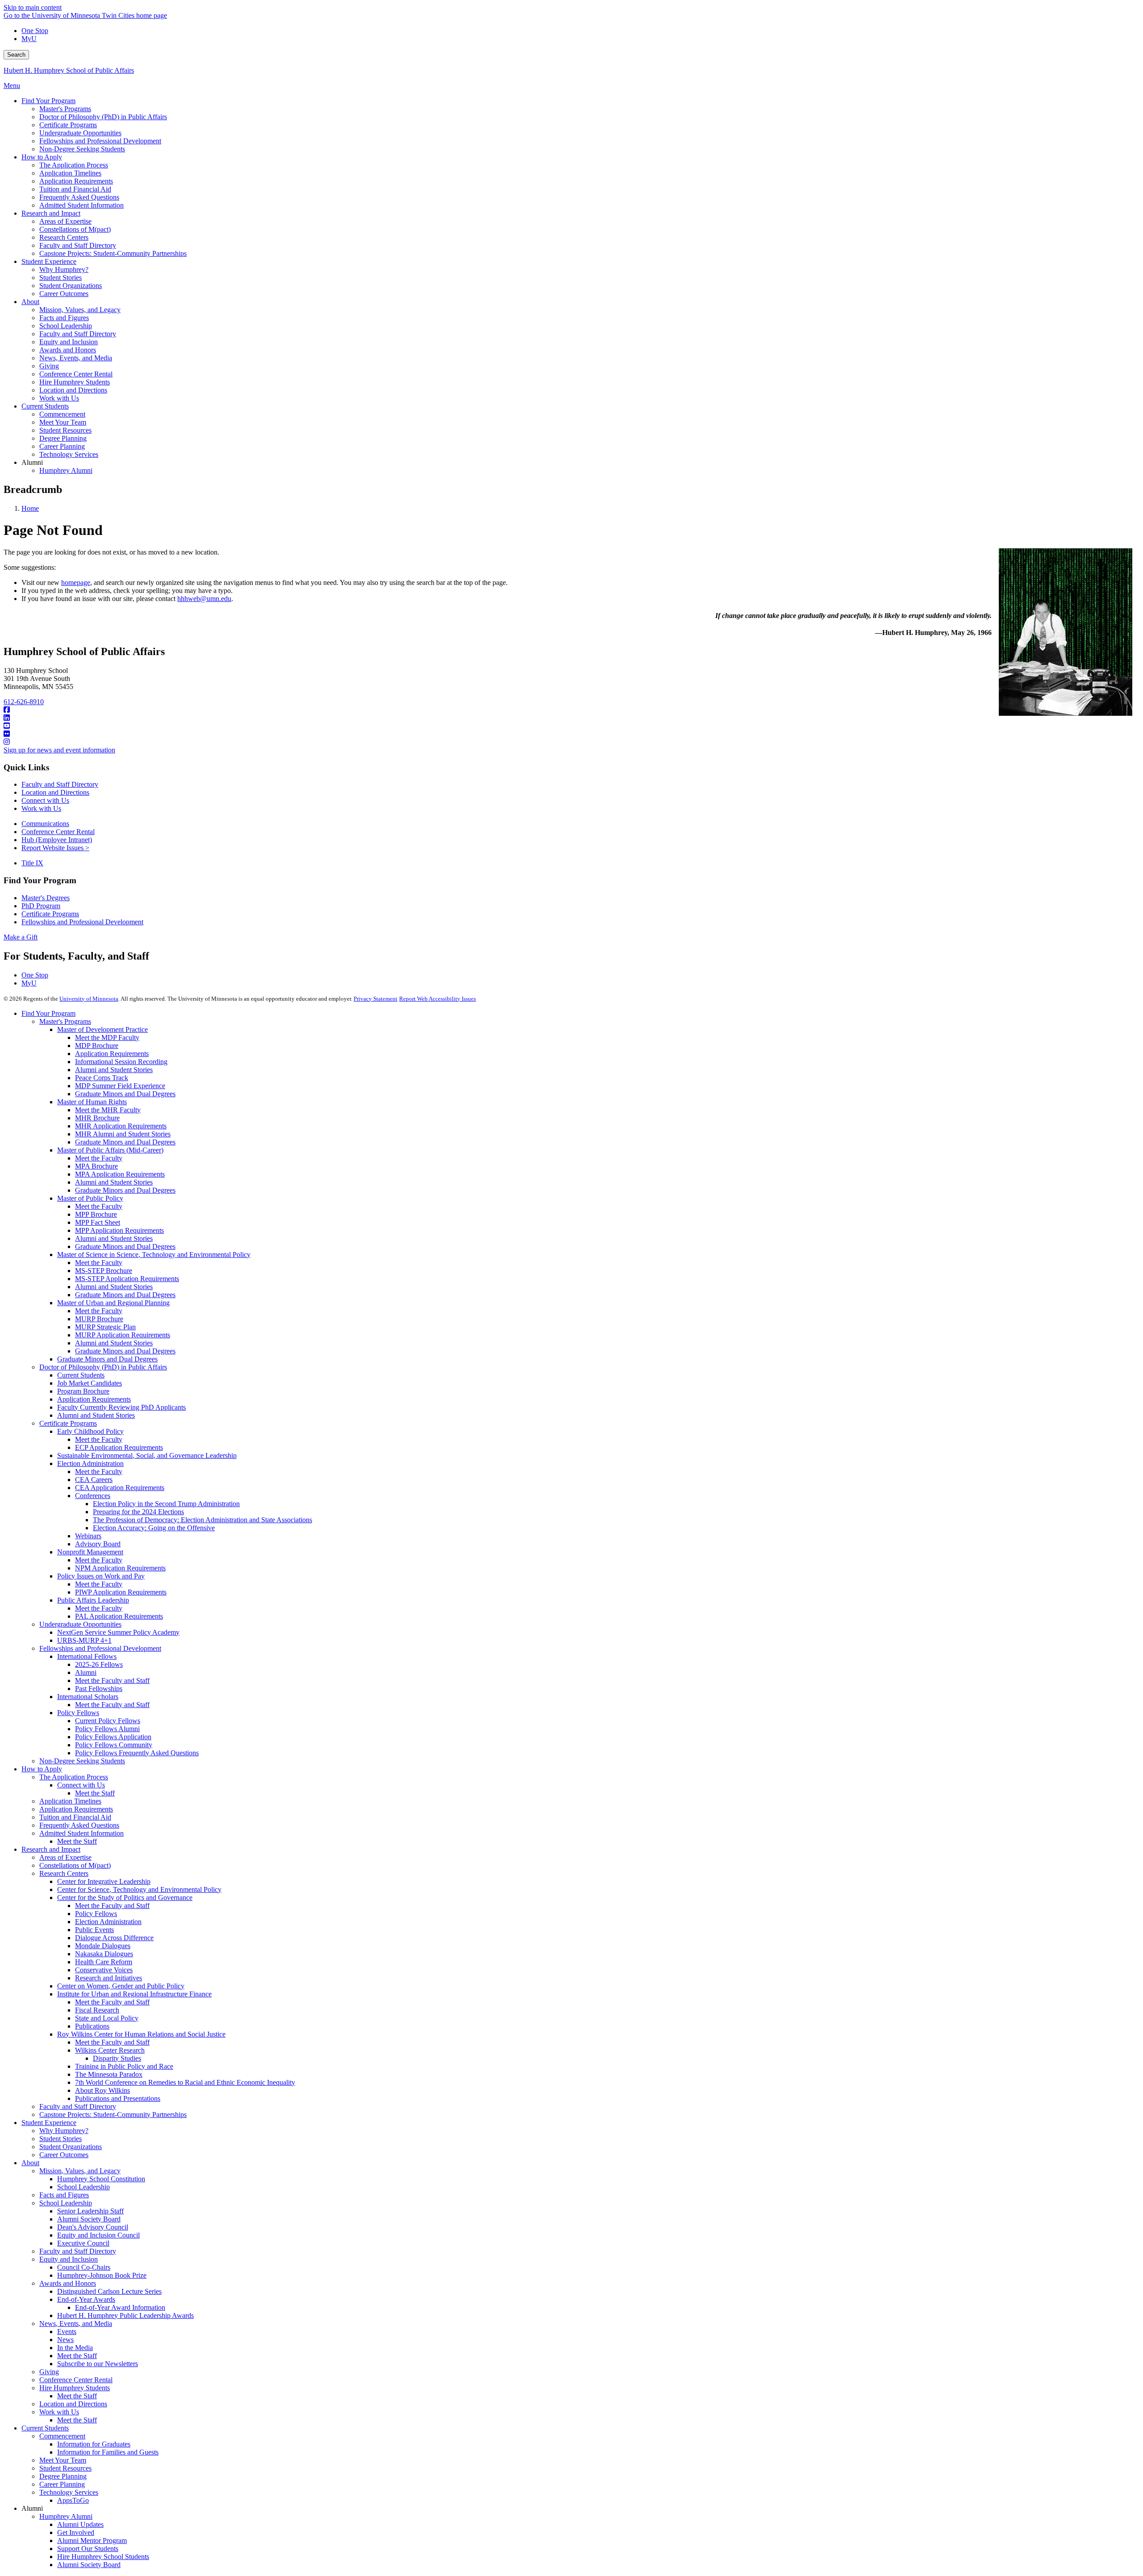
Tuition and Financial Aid (75, 1817)
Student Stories (60, 2139)
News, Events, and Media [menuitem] (76, 358)
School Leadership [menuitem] (66, 326)
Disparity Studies (117, 2058)
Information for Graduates (94, 2444)
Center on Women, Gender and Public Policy (121, 1986)
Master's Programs (65, 1021)
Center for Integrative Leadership (104, 1881)
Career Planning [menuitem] (62, 446)
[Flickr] (571, 734)
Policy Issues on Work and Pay (101, 1576)
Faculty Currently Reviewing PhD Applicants (121, 1407)
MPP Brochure (96, 1214)
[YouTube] (571, 726)
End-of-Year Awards (86, 2299)
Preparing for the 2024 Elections (138, 1512)
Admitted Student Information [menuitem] (81, 205)
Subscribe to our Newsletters (98, 2364)
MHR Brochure (97, 1118)
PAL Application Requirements (119, 1616)
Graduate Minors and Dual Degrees (125, 1094)
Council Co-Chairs (84, 2267)
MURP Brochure (99, 1319)
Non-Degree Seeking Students (82, 1761)
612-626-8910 (24, 702)
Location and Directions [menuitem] (73, 390)
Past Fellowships (99, 1689)
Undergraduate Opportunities (80, 1624)
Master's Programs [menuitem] (65, 109)
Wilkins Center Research (110, 2050)
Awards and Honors (68, 2283)
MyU (29, 39)
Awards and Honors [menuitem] (68, 350)
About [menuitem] (30, 302)
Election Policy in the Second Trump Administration (166, 1504)
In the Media (75, 2348)
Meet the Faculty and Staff (112, 1680)
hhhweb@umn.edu (204, 599)
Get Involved (76, 2532)
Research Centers (64, 1873)
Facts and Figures (64, 2195)
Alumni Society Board (89, 2219)
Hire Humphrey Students (75, 2388)
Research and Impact (51, 1849)
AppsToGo (73, 2500)
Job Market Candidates (90, 1383)
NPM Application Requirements (120, 1568)
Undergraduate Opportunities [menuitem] (80, 133)
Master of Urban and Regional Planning (113, 1303)
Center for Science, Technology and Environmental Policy (139, 1889)
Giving (49, 2372)
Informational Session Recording (121, 1062)
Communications (45, 824)
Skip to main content (33, 7)
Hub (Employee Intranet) (57, 840)
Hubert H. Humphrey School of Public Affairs (69, 70)
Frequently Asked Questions (79, 1825)
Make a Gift (21, 937)
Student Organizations (71, 2147)
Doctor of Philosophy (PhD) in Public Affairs (103, 1367)
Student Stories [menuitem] (60, 278)
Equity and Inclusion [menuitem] (69, 342)
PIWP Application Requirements (121, 1592)
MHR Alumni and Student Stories (123, 1134)
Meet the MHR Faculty (108, 1110)
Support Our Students (88, 2549)
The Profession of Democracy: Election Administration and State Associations (202, 1520)
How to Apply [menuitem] (42, 157)
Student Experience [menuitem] (49, 261)
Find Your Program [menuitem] (48, 101)
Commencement (62, 2436)
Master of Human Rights (92, 1102)
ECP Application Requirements (119, 1447)
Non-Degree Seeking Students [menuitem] (82, 149)
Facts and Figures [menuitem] (64, 318)
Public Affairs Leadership (93, 1600)
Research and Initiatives (108, 1978)
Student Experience (49, 2123)
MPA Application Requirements (120, 1174)
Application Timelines (70, 1801)
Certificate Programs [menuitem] (68, 125)
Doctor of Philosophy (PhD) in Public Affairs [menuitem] (103, 117)
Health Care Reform (104, 1962)
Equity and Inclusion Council (98, 2235)
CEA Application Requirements (120, 1488)
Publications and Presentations (118, 2098)
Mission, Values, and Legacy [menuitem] (80, 310)
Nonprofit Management (90, 1552)
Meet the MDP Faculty (107, 1037)
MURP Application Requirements (123, 1335)
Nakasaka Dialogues (104, 1954)
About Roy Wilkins (102, 2090)
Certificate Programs (50, 914)
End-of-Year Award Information (120, 2307)
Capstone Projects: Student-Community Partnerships (113, 2115)
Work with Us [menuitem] (59, 398)
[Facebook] (571, 710)
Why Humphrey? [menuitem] (64, 269)
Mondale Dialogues (103, 1946)
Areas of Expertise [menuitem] (65, 221)
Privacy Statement (375, 999)
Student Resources (65, 2468)
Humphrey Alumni (66, 2516)
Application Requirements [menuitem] (76, 181)
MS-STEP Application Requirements (127, 1279)
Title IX (32, 863)
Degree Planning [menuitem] (63, 438)
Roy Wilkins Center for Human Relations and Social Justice (141, 2034)
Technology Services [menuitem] (69, 454)
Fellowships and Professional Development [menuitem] (100, 141)
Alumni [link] (32, 462)
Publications (92, 2026)
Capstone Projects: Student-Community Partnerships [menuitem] (113, 253)
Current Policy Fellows (108, 1721)
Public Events (94, 1930)
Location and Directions (55, 792)
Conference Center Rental (58, 832)
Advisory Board (98, 1544)
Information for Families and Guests (108, 2452)
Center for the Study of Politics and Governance (125, 1898)
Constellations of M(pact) (75, 1865)
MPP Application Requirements (119, 1230)
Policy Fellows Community (114, 1745)
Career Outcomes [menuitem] (64, 294)
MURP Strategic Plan (105, 1327)
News (65, 2340)
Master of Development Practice (102, 1029)
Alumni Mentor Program (92, 2541)
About (30, 2163)
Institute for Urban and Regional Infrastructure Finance (134, 1994)
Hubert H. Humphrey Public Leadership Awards (125, 2315)
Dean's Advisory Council (93, 2227)
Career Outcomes (64, 2155)
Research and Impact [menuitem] (51, 213)
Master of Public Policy (90, 1198)
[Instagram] (571, 742)
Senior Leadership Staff (90, 2211)
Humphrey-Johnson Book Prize (102, 2275)
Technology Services (69, 2492)
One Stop (35, 31)
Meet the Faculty (99, 1158)
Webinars (88, 1536)
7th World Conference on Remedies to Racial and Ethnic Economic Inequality (185, 2082)
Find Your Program (48, 1013)
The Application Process (74, 1777)
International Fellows (87, 1656)
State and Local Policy (107, 2018)
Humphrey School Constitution (101, 2179)
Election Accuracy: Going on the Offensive (154, 1528)
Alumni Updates (80, 2524)
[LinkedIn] (571, 718)
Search (16, 55)
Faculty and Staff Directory (60, 784)
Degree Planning (63, 2476)
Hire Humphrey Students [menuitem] (75, 382)
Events (67, 2332)
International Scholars (88, 1697)
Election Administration (90, 1463)
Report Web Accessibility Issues (438, 999)
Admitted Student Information (81, 1833)
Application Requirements (112, 1054)
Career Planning (62, 2484)
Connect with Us (45, 800)
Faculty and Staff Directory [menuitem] (78, 245)
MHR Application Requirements (121, 1126)
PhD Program (41, 906)
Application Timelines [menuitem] (70, 173)
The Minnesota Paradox (109, 2074)
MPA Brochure (96, 1166)
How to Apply (42, 1769)
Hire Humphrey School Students (103, 2557)
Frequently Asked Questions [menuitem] (79, 197)
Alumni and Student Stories (114, 1070)
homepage (76, 582)
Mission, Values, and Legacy (80, 2171)
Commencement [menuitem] (62, 414)
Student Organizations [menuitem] (71, 286)
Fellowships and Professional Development (82, 922)
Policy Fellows (78, 1713)
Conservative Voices (104, 1970)
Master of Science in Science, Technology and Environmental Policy (154, 1255)
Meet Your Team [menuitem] (63, 422)
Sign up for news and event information (59, 750)
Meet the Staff (95, 1793)
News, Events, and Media (76, 2323)
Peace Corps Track (102, 1078)
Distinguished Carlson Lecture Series (109, 2291)
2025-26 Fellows (99, 1664)
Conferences (93, 1496)
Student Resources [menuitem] (65, 430)
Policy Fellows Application (113, 1737)
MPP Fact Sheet (98, 1222)
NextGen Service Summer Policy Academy (118, 1632)
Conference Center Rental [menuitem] (76, 374)
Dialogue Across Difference (114, 1938)
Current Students (81, 1375)
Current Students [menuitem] (45, 406)
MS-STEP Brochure (104, 1271)
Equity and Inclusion (69, 2259)
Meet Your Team (63, 2460)
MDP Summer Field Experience (120, 1086)
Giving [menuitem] (49, 366)
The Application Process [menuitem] (74, 165)
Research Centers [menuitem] (64, 237)
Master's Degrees (46, 898)
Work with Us (41, 808)
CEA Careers (94, 1480)
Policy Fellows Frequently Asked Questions (137, 1753)
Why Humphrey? (64, 2131)
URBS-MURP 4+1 (84, 1640)
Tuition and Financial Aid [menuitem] (75, 189)
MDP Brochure (97, 1046)
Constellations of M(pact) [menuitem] (75, 229)
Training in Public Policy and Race (124, 2066)
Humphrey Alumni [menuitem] (66, 470)
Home (30, 508)
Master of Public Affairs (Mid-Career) (110, 1150)
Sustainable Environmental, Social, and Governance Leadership (147, 1455)
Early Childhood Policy (90, 1431)
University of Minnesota (89, 999)
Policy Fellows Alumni (107, 1729)
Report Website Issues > (55, 848)
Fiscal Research (97, 2010)
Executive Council (83, 2243)
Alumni (86, 1672)
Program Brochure (83, 1391)
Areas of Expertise (65, 1857)
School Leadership (83, 2187)
